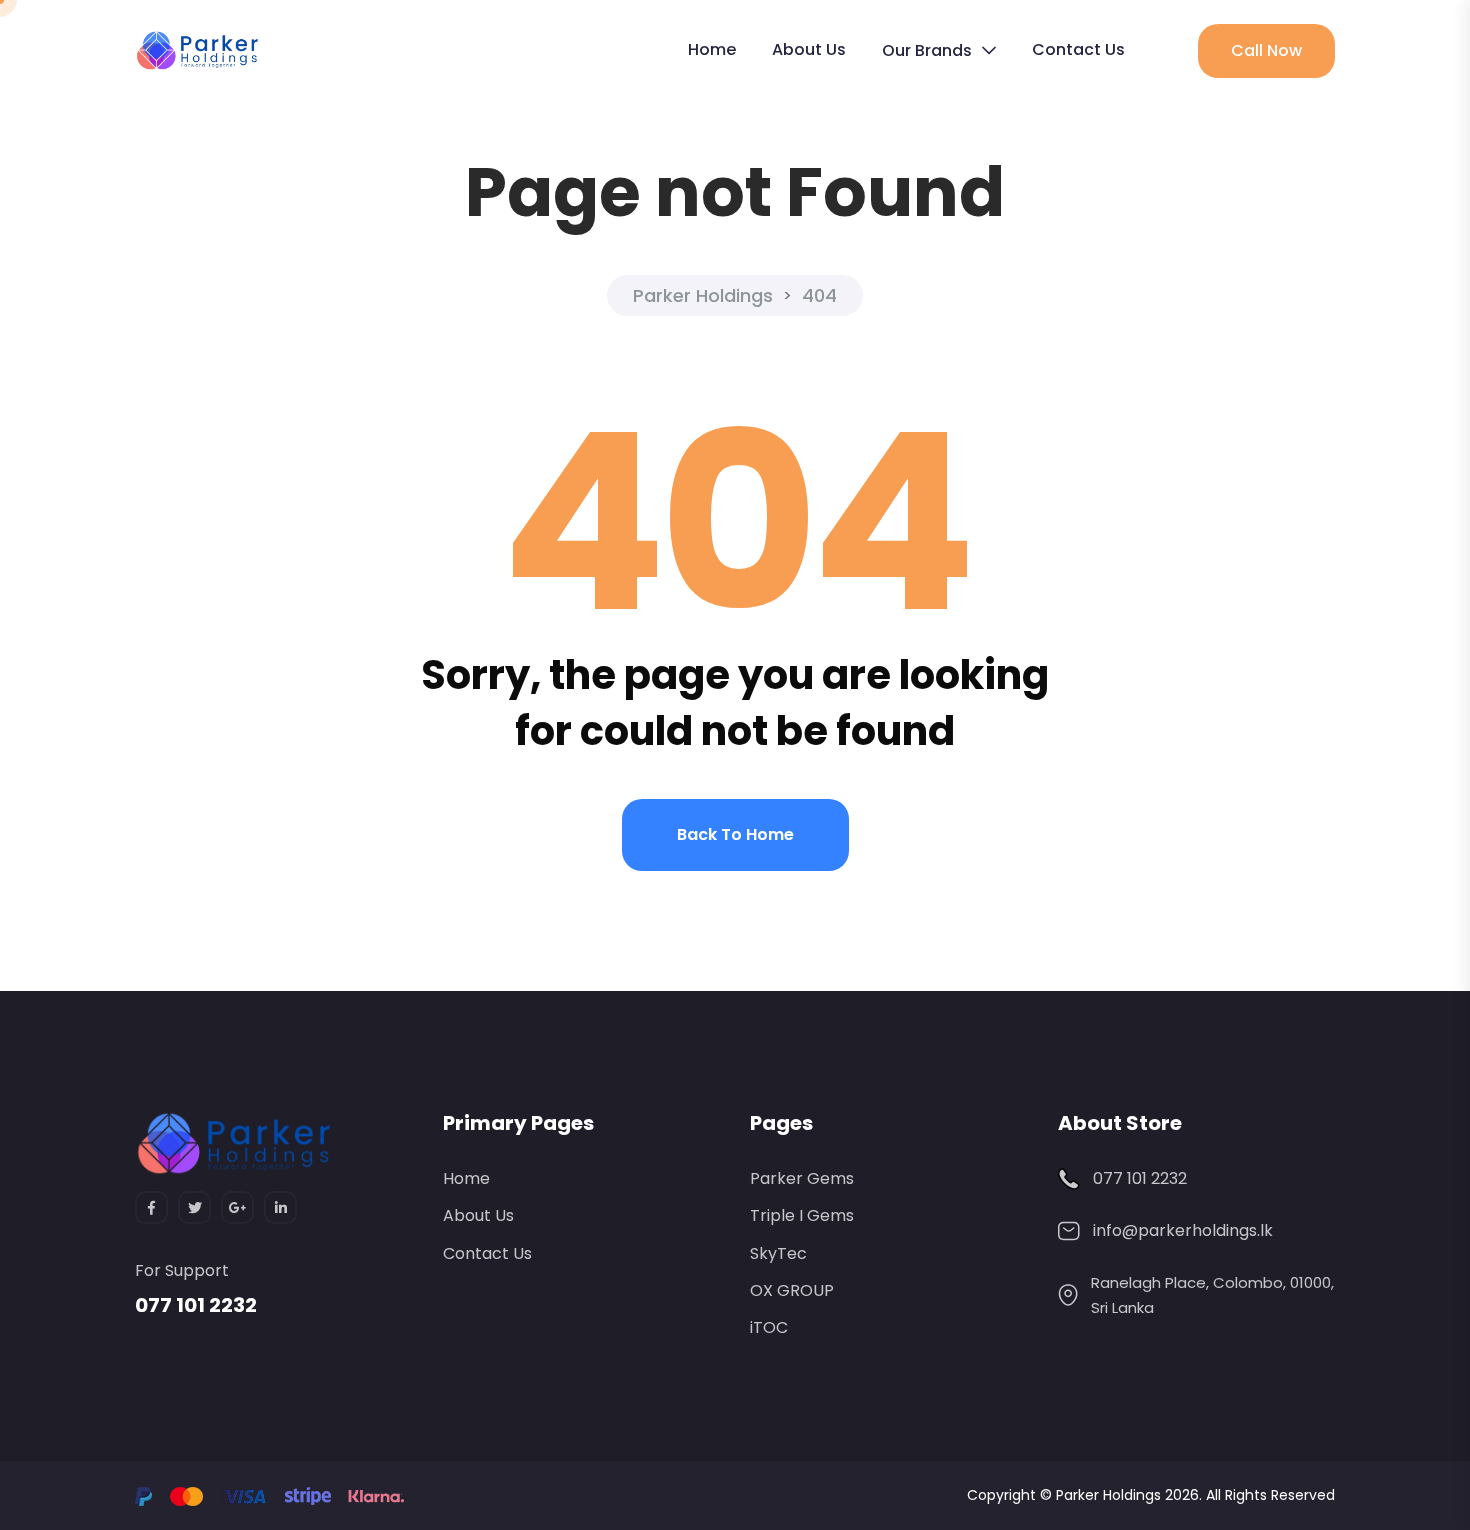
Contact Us (1078, 49)
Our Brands (927, 50)
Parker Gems (802, 1178)
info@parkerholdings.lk (1183, 1230)
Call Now (1266, 50)
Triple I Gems (802, 1215)
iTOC (769, 1327)
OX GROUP (792, 1290)
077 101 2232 (196, 1305)
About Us (809, 49)
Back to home (735, 834)
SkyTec (778, 1253)
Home (712, 49)
